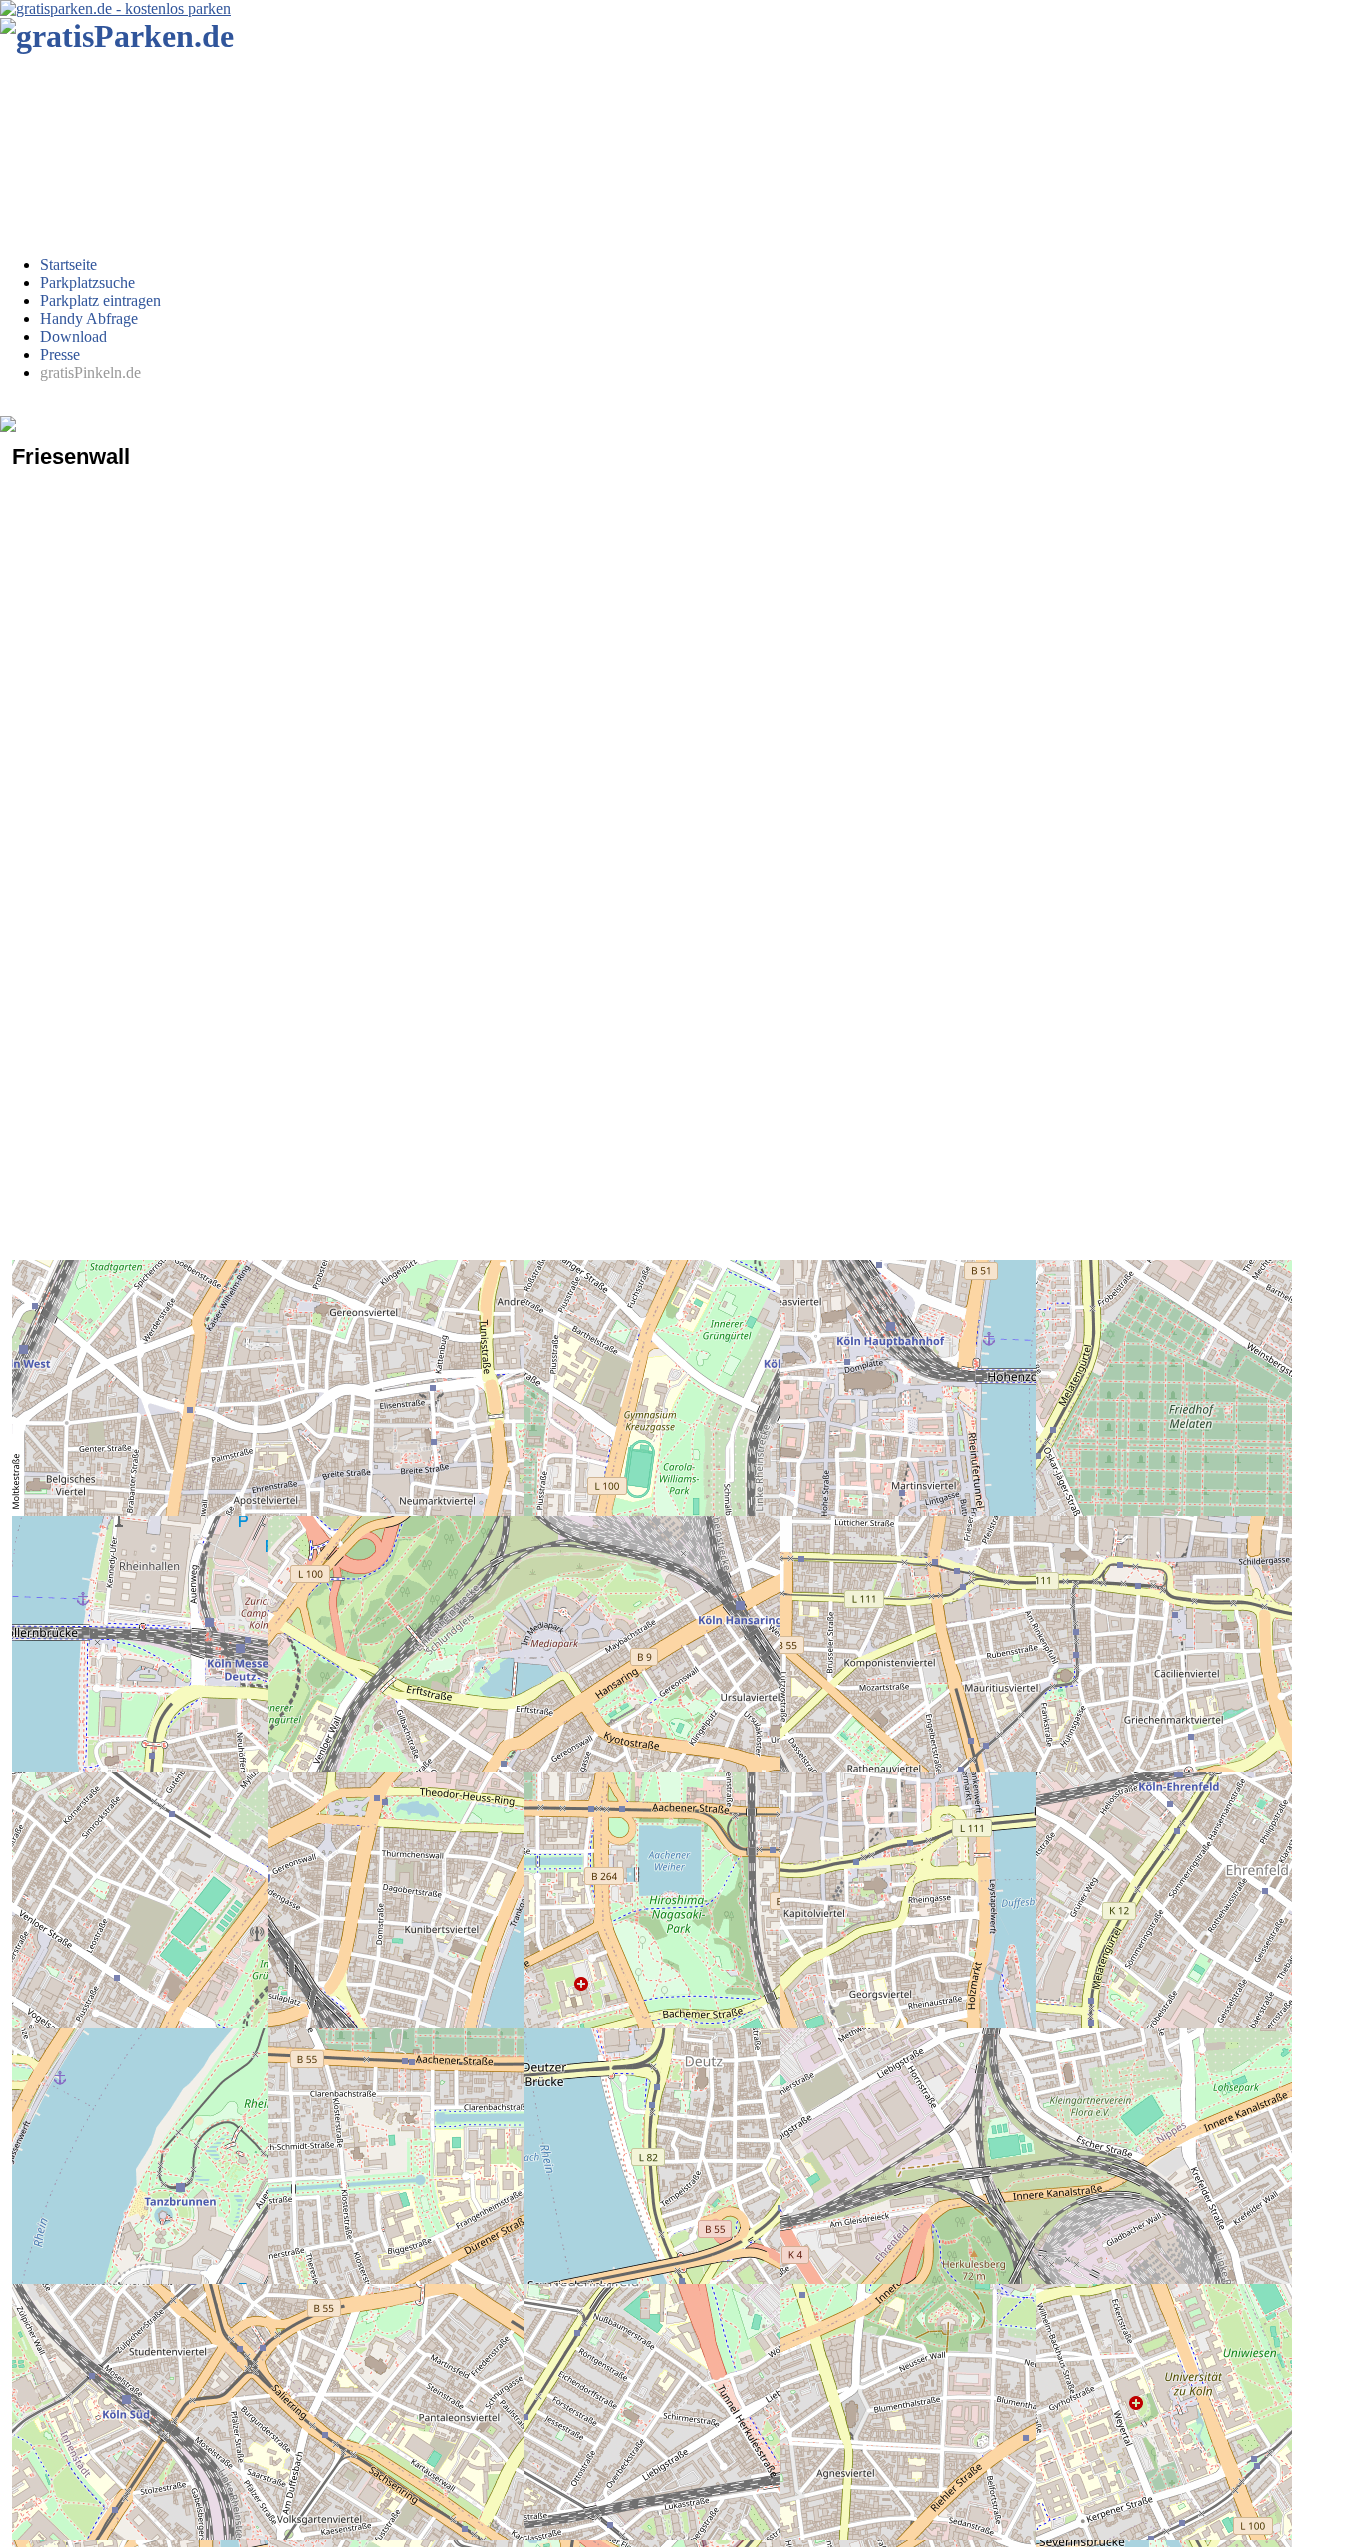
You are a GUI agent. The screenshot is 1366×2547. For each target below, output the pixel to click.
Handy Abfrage (89, 318)
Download (73, 336)
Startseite (68, 264)
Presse (60, 354)
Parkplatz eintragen (100, 300)
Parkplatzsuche (87, 282)
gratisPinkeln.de (90, 372)
